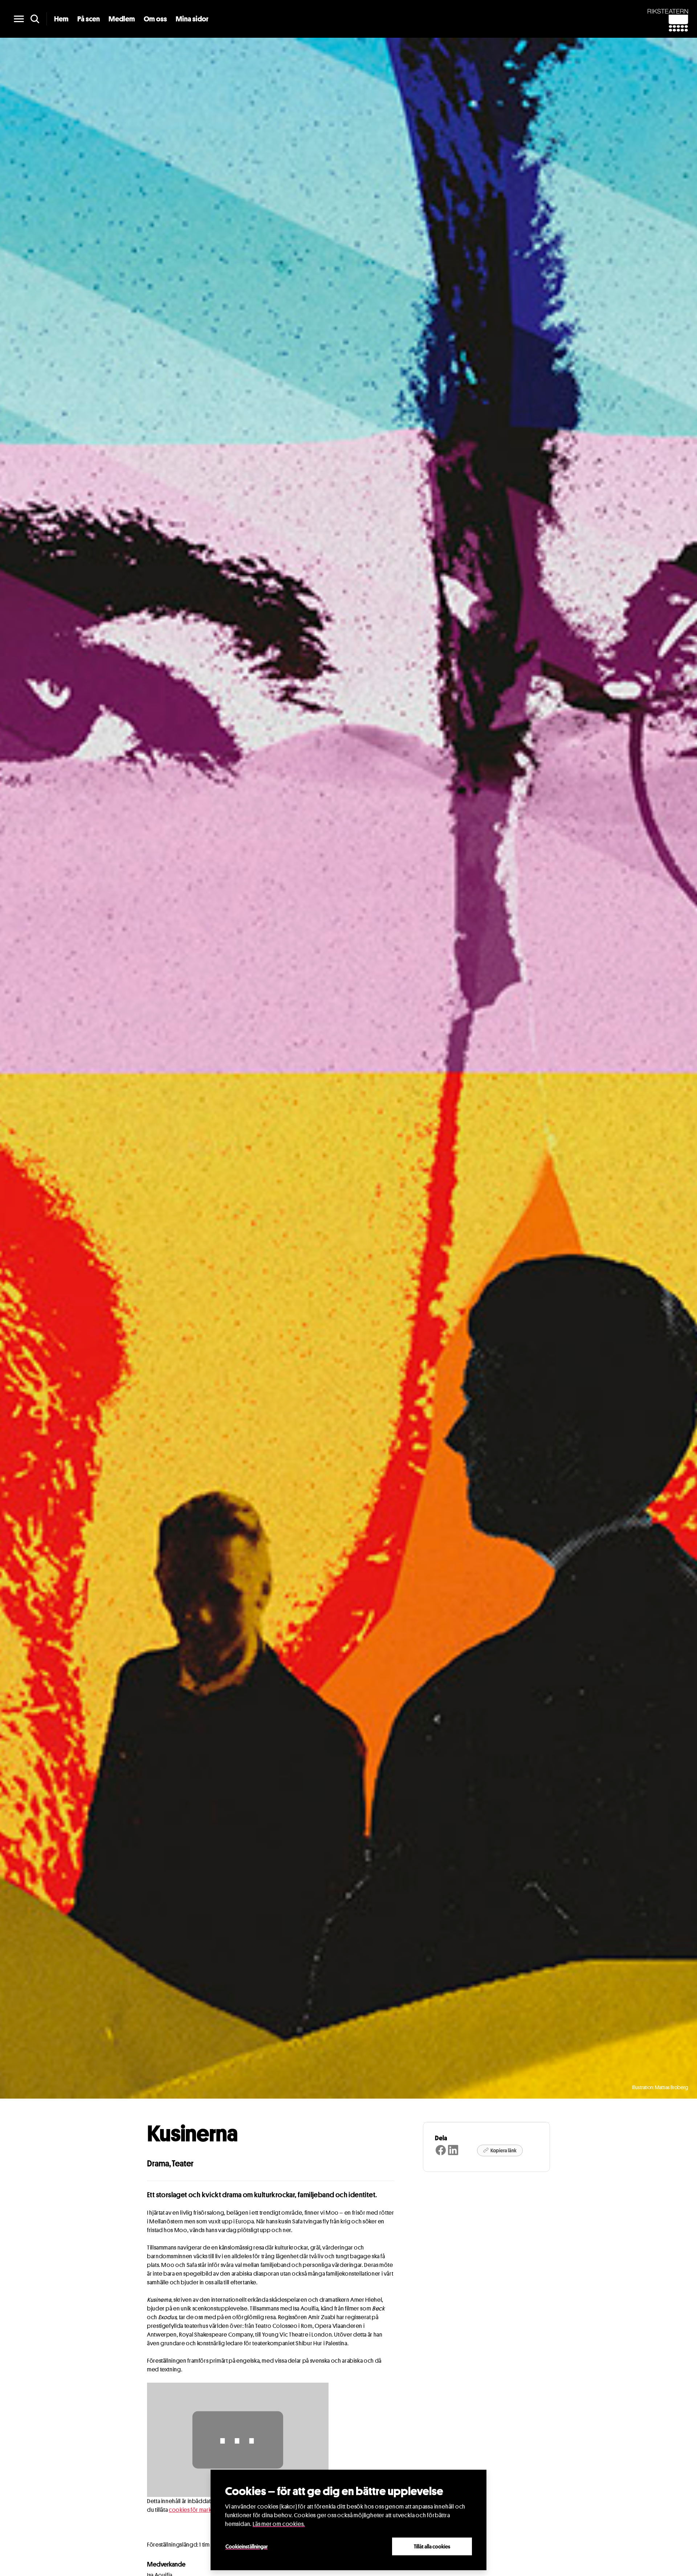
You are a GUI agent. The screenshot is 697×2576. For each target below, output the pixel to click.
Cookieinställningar (246, 2546)
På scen (89, 19)
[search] (35, 19)
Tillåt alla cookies (432, 2546)
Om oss (155, 19)
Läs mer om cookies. (279, 2524)
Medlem (122, 19)
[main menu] (19, 19)
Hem (61, 19)
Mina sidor (192, 19)
